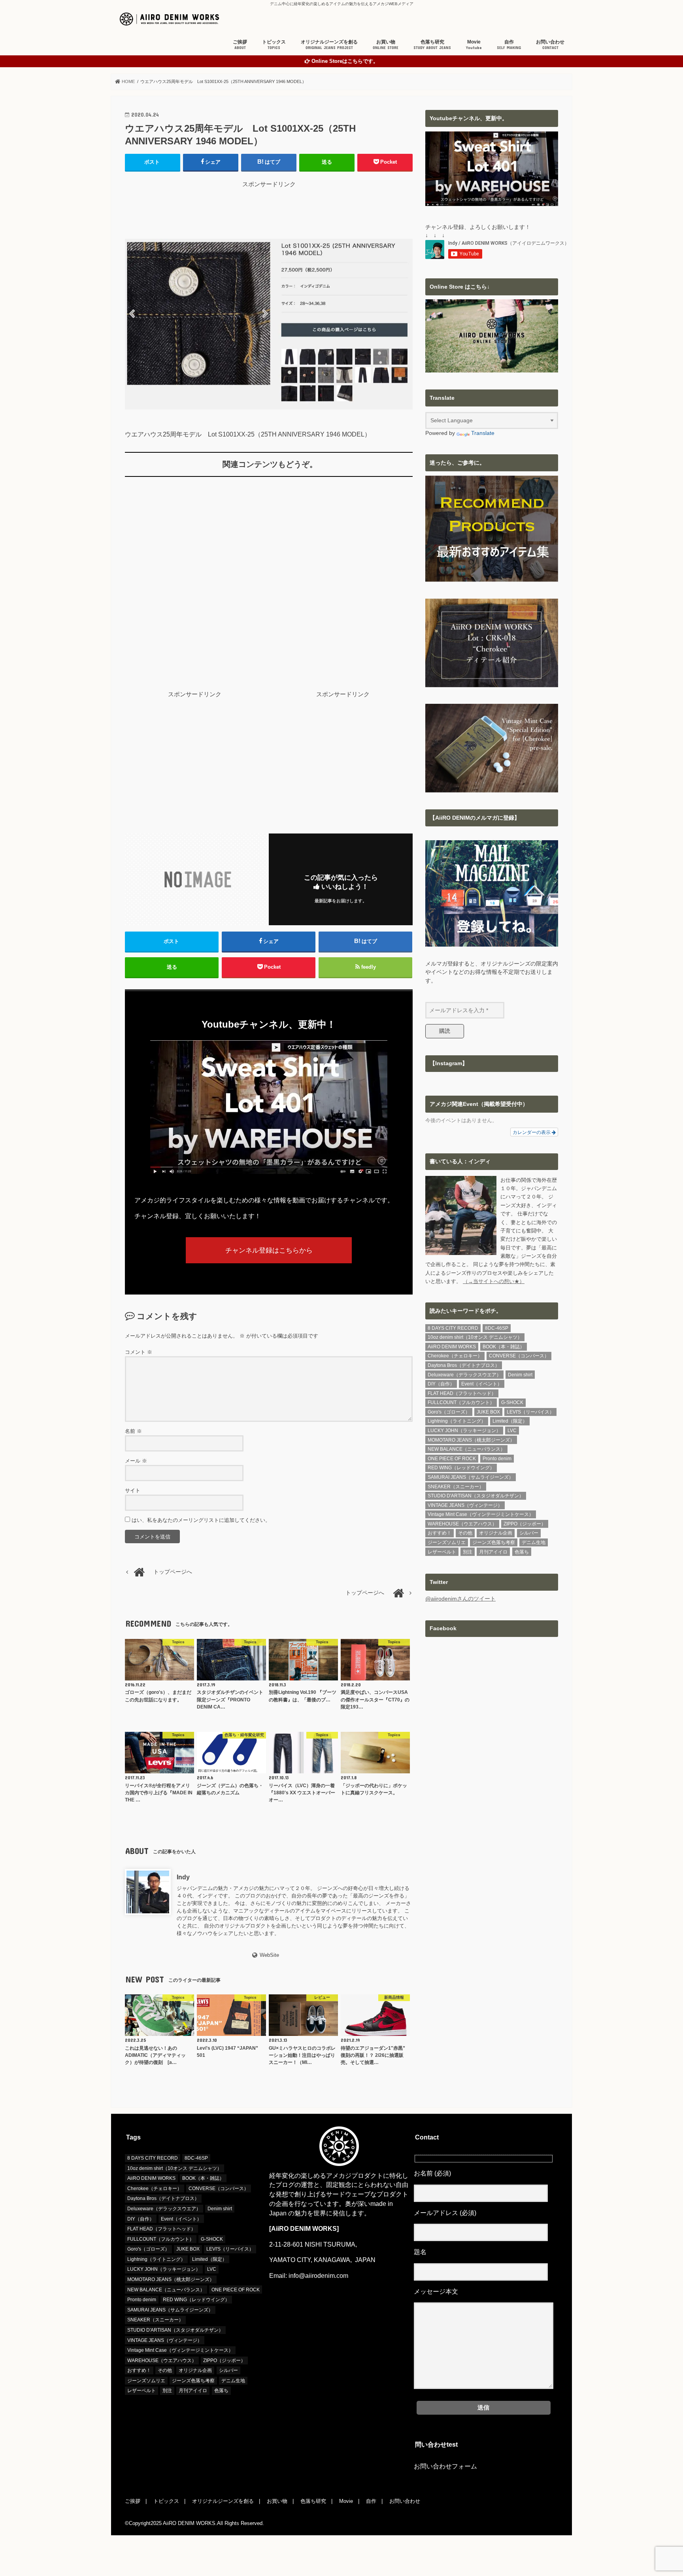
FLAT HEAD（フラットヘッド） (462, 1393)
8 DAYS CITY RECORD (453, 1328)
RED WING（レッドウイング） (461, 1468)
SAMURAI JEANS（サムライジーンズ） (471, 1477)
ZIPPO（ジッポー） (525, 1524)
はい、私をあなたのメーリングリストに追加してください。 (200, 1520)
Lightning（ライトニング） (457, 1421)
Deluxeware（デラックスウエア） (464, 1375)
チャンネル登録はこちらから (269, 1250)
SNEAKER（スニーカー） (456, 1487)
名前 (133, 1431)
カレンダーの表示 (532, 1132)
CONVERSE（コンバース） (519, 1356)
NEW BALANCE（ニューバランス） (466, 1449)
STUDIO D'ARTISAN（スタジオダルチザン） (476, 1496)
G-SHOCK (512, 1402)
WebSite (269, 1955)
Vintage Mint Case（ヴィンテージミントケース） (481, 1514)
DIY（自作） (441, 1384)
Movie (474, 44)
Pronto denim (497, 1459)
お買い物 (386, 44)
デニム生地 (534, 1542)
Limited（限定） (510, 1421)
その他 (465, 1533)
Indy (183, 1877)
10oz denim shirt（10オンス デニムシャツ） (475, 1337)
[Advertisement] (269, 206)
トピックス (274, 44)
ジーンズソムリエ (447, 1542)
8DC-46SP (497, 1328)
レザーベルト (442, 1552)
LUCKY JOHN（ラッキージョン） (464, 1431)
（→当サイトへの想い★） (494, 1281)
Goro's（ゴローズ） (449, 1412)
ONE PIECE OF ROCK (452, 1459)
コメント (139, 1352)
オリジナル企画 (496, 1533)
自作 (509, 44)
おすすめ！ (440, 1533)
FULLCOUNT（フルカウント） (461, 1402)
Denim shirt (520, 1375)
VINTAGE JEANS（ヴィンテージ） (465, 1505)
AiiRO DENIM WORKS (452, 1347)
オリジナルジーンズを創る (329, 44)
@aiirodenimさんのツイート (460, 1599)
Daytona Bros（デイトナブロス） (464, 1365)
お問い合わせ (550, 44)
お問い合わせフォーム (445, 2466)
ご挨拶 (240, 44)
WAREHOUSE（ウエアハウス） (462, 1524)
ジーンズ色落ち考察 (494, 1542)
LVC (512, 1431)
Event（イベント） (482, 1384)
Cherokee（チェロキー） (455, 1356)
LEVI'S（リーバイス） (530, 1412)
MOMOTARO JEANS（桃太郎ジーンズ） (471, 1440)
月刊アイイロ (493, 1552)
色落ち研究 (432, 44)
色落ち (522, 1552)
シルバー (529, 1533)
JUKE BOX (488, 1412)
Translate (483, 433)
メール (136, 1461)
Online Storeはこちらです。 (345, 61)
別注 (468, 1552)
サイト (133, 1490)
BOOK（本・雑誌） (504, 1347)
